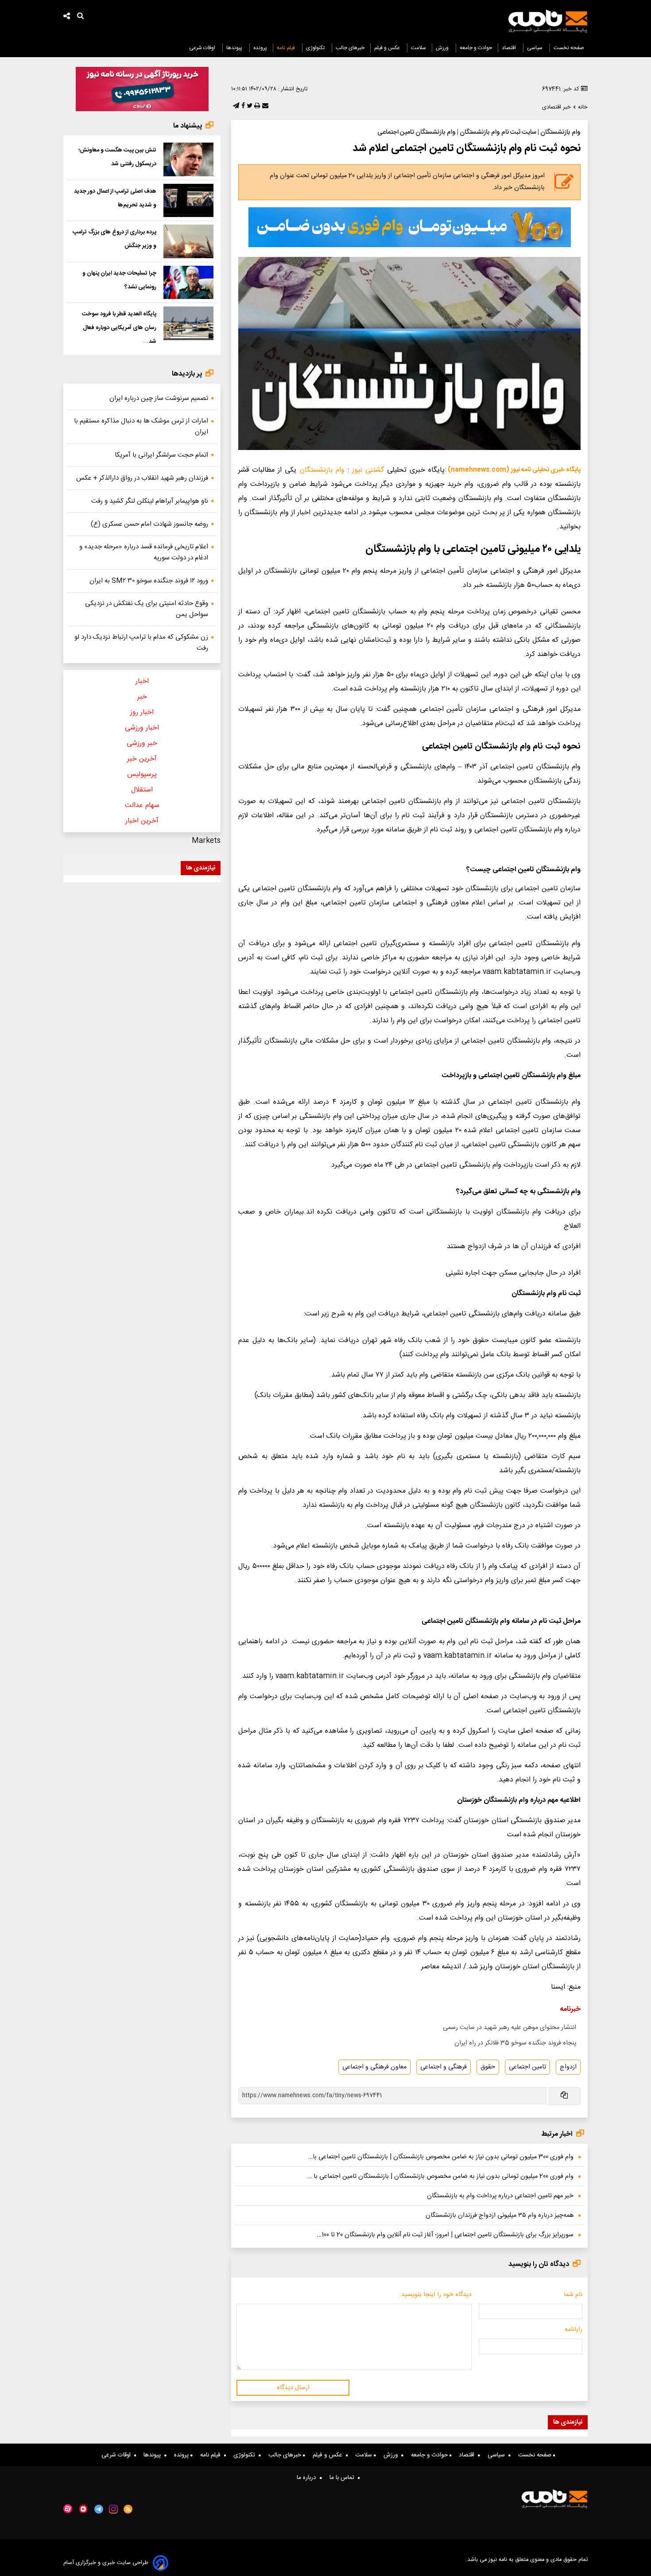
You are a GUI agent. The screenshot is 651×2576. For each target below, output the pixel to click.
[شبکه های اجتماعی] (67, 17)
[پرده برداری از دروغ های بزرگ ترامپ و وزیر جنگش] (188, 241)
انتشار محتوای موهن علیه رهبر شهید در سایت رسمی (510, 2028)
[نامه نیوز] (548, 21)
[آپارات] (68, 2509)
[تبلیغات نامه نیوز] (410, 227)
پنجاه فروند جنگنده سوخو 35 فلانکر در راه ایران (515, 2043)
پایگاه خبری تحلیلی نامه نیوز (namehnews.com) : (513, 470)
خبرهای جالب (350, 48)
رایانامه (573, 2330)
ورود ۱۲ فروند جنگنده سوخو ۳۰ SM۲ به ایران (149, 581)
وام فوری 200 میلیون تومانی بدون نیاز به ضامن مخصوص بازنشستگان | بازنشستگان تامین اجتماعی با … (440, 2176)
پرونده (260, 48)
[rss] (128, 2509)
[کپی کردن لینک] (564, 2096)
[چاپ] (256, 106)
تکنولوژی (316, 48)
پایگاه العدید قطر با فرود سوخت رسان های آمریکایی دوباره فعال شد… (119, 328)
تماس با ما (344, 2478)
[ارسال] (264, 106)
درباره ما (308, 2478)
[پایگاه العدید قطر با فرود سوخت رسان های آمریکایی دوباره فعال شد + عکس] (188, 323)
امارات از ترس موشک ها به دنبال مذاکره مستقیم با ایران (141, 427)
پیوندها (235, 48)
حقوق (488, 2067)
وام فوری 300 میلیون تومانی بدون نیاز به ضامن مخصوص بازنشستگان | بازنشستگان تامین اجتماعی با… (441, 2157)
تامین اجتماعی (527, 2067)
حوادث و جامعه (476, 48)
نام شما (573, 2295)
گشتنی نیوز (368, 470)
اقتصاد (510, 48)
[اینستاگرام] (113, 2509)
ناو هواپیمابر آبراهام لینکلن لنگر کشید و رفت (150, 501)
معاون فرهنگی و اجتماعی (374, 2067)
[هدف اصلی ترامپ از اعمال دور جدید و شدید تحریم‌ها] (188, 201)
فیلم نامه (287, 48)
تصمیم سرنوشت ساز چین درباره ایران (159, 398)
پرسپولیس (142, 774)
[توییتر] (249, 106)
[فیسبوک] (242, 106)
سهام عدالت (142, 805)
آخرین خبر (142, 759)
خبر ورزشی (142, 743)
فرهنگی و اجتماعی (444, 2067)
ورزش (443, 48)
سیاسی (535, 48)
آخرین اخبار (142, 821)
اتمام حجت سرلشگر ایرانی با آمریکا (161, 455)
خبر (142, 697)
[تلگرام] (235, 106)
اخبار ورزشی (142, 728)
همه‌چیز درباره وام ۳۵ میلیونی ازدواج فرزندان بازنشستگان (500, 2215)
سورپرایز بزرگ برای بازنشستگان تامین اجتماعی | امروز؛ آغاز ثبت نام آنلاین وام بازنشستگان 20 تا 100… (445, 2235)
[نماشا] (83, 2508)
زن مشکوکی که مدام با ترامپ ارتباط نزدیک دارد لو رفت (141, 643)
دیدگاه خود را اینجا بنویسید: (436, 2295)
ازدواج (568, 2067)
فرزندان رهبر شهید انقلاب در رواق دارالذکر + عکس (142, 478)
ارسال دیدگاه (293, 2388)
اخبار (142, 681)
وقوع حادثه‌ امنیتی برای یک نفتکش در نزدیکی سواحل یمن (147, 609)
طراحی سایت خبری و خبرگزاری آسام (106, 2563)
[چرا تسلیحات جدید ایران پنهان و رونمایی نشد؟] (188, 283)
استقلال (142, 790)
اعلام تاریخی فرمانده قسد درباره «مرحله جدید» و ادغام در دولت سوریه (144, 552)
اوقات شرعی (203, 48)
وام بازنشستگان (322, 470)
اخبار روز (142, 712)
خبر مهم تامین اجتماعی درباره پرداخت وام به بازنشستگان (500, 2196)
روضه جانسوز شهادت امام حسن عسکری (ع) (149, 524)
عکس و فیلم (388, 48)
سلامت (418, 48)
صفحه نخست (569, 48)
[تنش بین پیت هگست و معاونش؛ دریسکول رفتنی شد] (188, 159)
